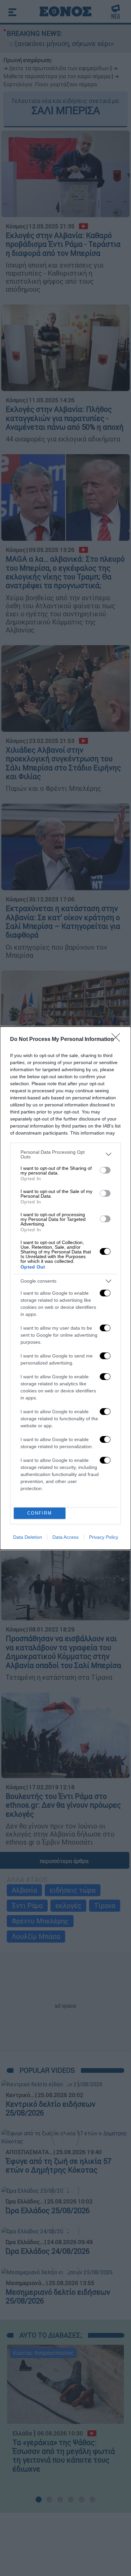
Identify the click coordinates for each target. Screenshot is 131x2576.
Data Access (65, 1537)
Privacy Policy (104, 1537)
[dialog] (65, 1288)
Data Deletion (28, 1537)
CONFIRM (40, 1513)
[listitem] (65, 1154)
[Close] (118, 1040)
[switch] (105, 1170)
